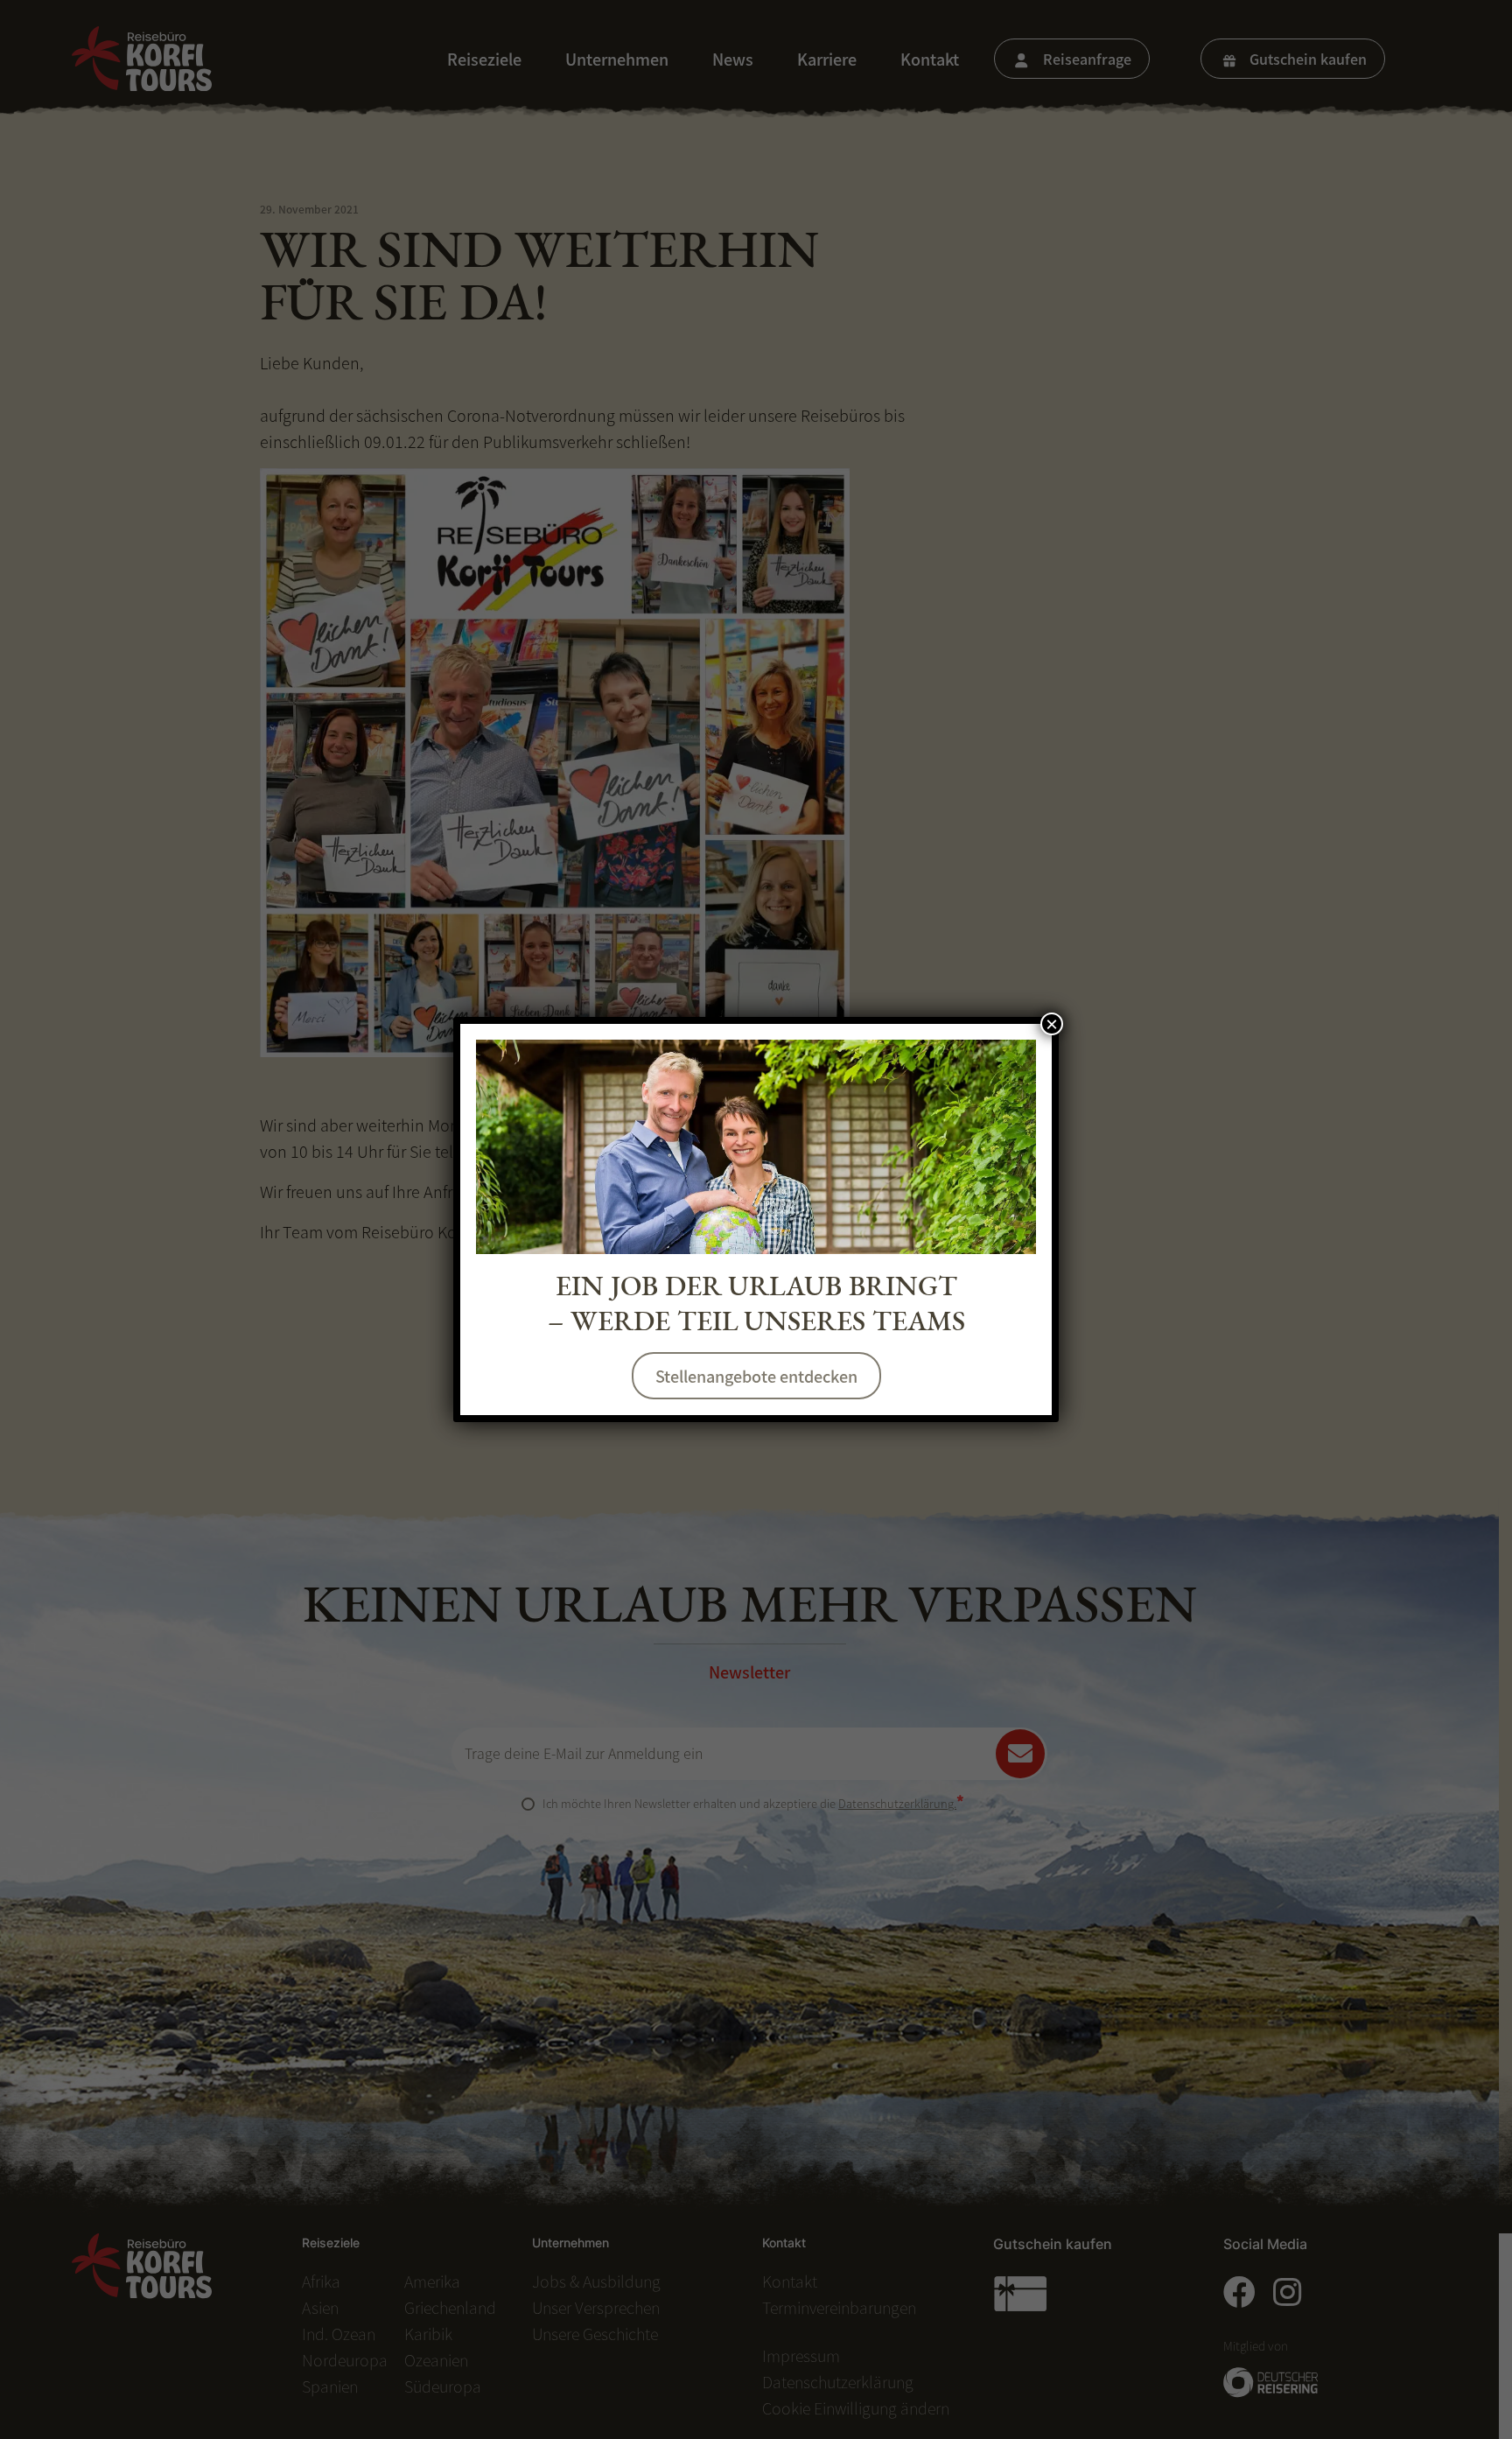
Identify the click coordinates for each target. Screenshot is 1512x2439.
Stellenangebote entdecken (756, 1376)
